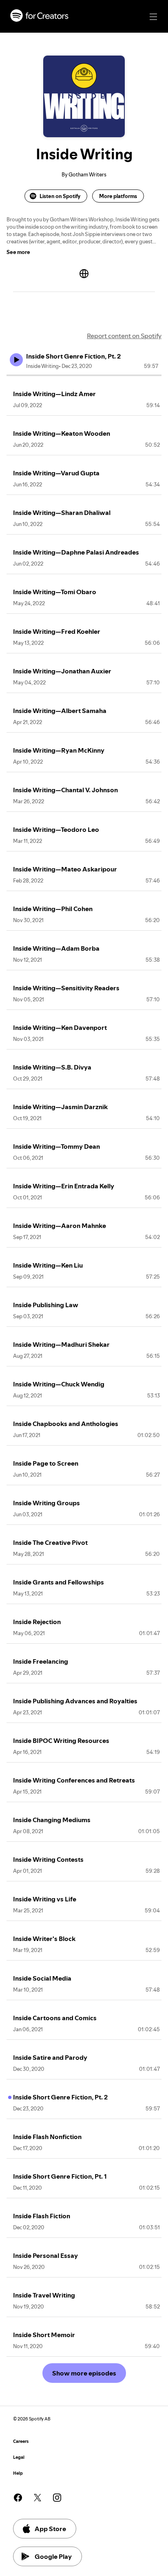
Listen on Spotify (60, 196)
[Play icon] (16, 360)
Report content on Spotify (124, 336)
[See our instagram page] (57, 2498)
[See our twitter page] (38, 2498)
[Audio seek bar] (84, 375)
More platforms (118, 196)
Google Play (53, 2556)
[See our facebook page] (18, 2498)
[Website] (84, 274)
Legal (19, 2457)
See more (18, 252)
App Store (50, 2529)
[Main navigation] (153, 17)
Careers (21, 2441)
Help (18, 2473)
